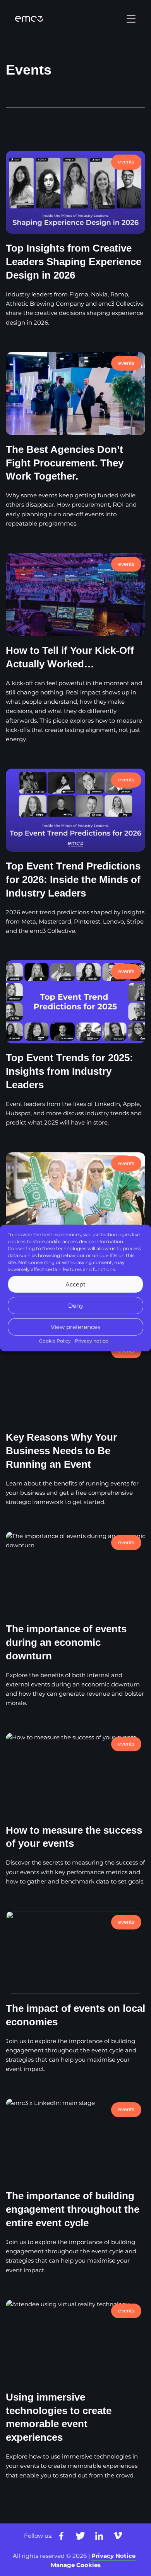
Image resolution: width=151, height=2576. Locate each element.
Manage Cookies (76, 2565)
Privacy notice (91, 1341)
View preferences (75, 1326)
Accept (75, 1284)
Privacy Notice (113, 2556)
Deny (76, 1305)
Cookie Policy (55, 1341)
